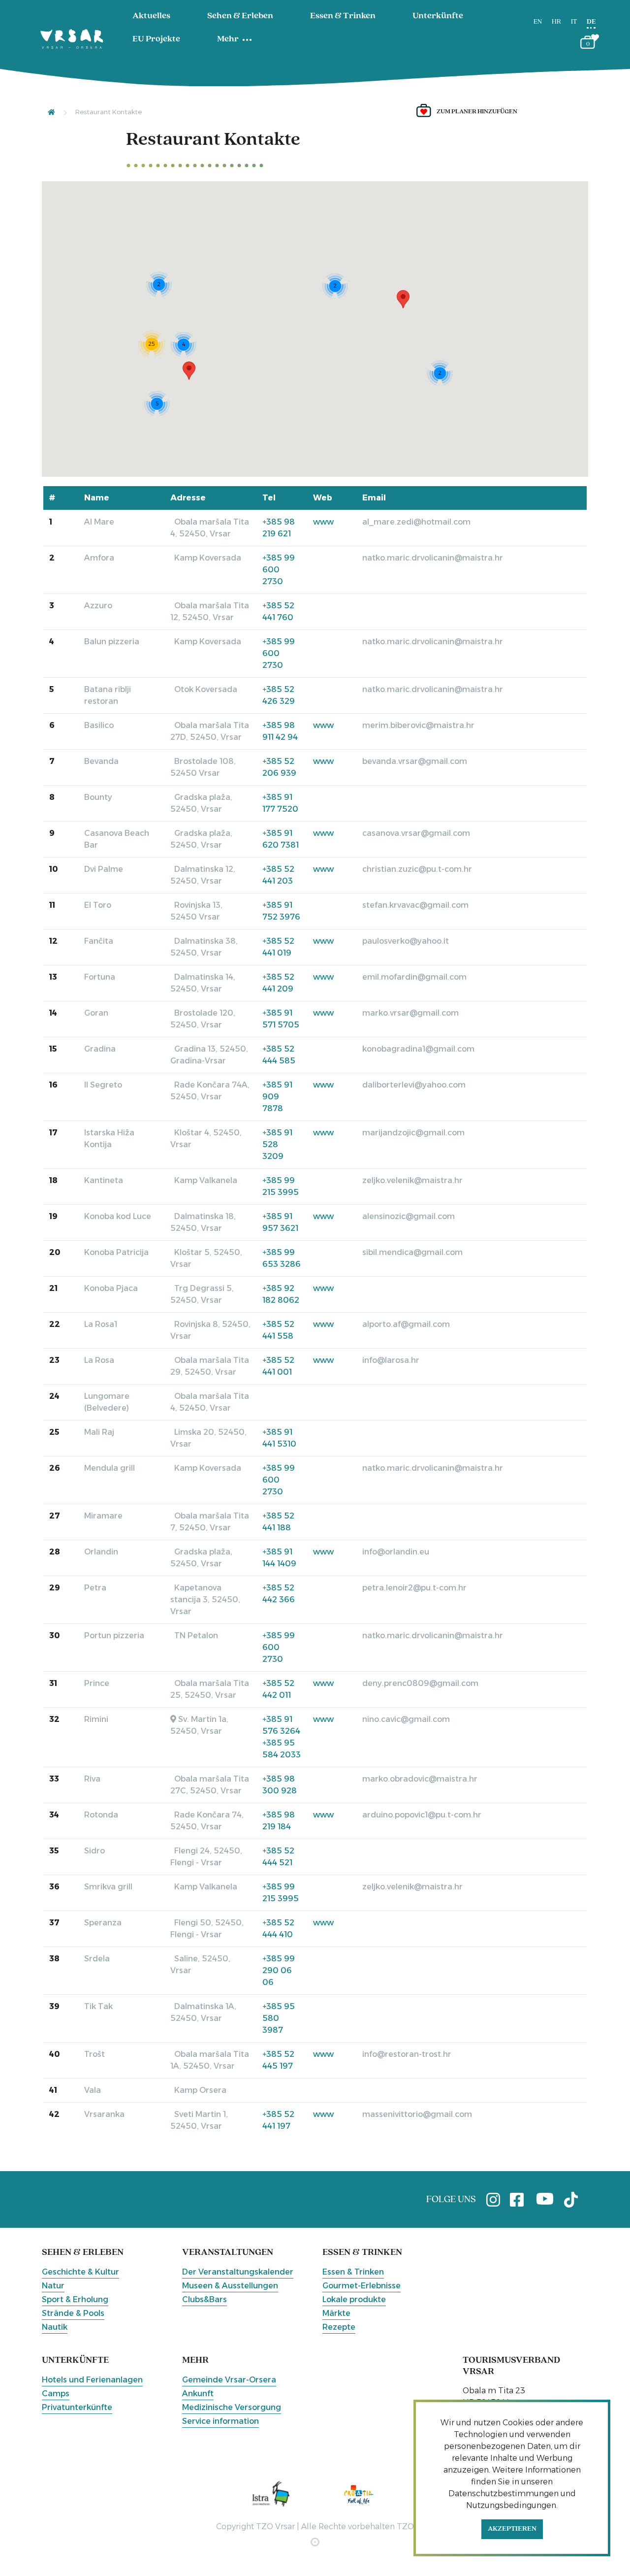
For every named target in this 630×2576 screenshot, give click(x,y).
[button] (403, 299)
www (323, 522)
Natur (53, 2286)
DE (591, 22)
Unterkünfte (438, 16)
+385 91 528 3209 (277, 1144)
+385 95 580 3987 (279, 2018)
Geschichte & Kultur (80, 2272)
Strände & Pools (73, 2313)
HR (556, 22)
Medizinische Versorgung (232, 2407)
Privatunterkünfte (77, 2407)
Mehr (228, 39)
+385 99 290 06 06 (279, 1970)
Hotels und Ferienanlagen (92, 2380)
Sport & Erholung (75, 2299)
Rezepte (339, 2327)
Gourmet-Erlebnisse (362, 2286)
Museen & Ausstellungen (230, 2286)
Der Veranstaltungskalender (238, 2272)
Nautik (55, 2327)
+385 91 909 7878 (277, 1097)
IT (574, 22)
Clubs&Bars (205, 2299)
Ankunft (198, 2394)
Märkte (336, 2313)
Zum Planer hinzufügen (477, 112)
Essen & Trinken (343, 16)
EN (538, 22)
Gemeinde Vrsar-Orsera (229, 2380)
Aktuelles (151, 16)
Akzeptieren (512, 2529)
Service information (220, 2421)
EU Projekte (156, 39)
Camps (56, 2394)
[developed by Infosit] (315, 2542)
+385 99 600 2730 (279, 570)
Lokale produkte (354, 2299)
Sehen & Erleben (240, 16)
